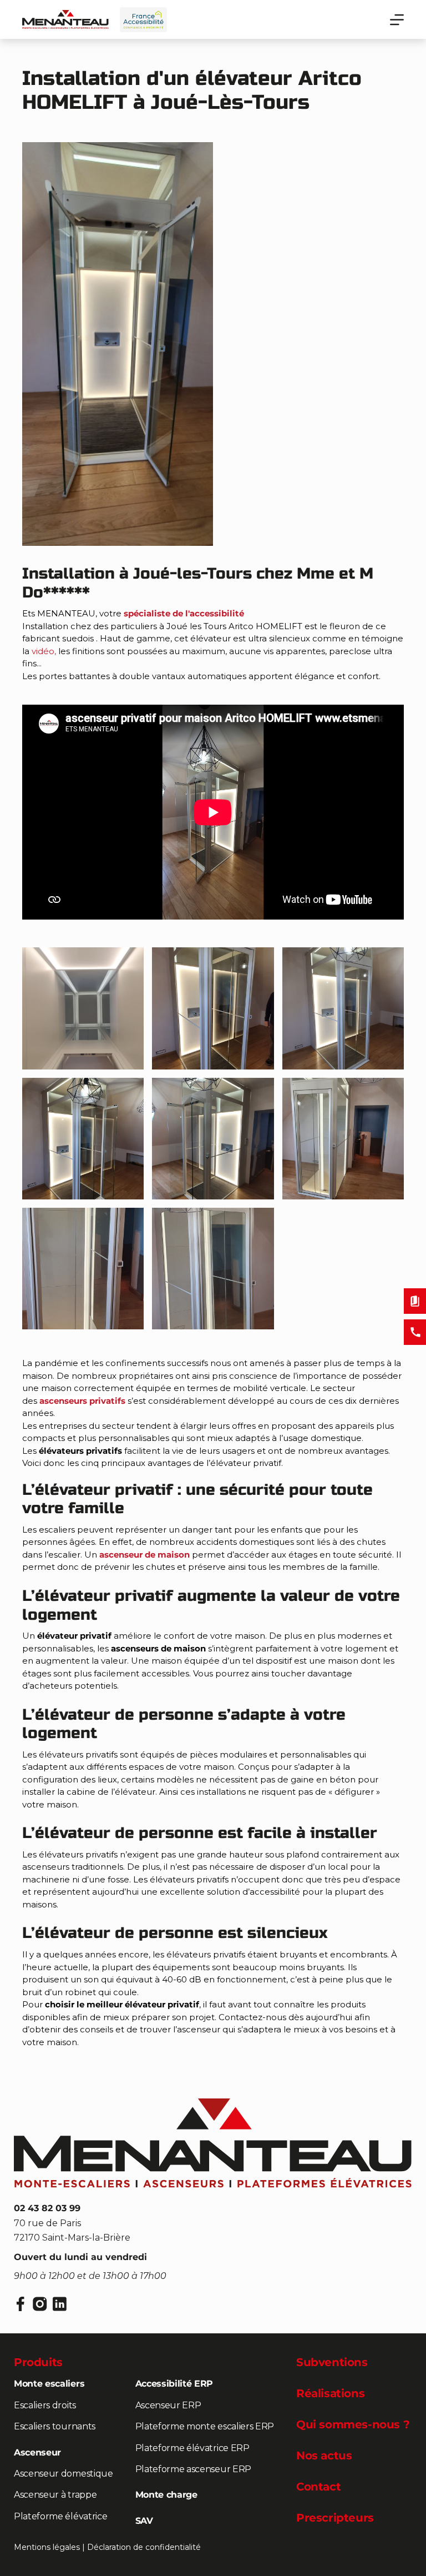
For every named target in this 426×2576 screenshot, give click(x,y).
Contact (318, 2487)
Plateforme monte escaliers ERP (205, 2426)
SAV (144, 2521)
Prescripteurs (335, 2518)
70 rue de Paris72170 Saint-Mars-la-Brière (72, 2230)
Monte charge (166, 2495)
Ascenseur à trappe (55, 2495)
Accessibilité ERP (174, 2384)
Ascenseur (37, 2452)
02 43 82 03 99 (47, 2208)
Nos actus (324, 2456)
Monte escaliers (49, 2384)
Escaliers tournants (55, 2426)
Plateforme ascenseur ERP (193, 2469)
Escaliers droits (45, 2405)
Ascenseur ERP (168, 2405)
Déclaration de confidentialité (144, 2547)
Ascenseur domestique (64, 2474)
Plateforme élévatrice (60, 2516)
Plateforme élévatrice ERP (192, 2448)
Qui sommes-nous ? (353, 2424)
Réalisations (330, 2393)
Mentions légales (47, 2547)
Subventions (332, 2362)
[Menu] (397, 20)
